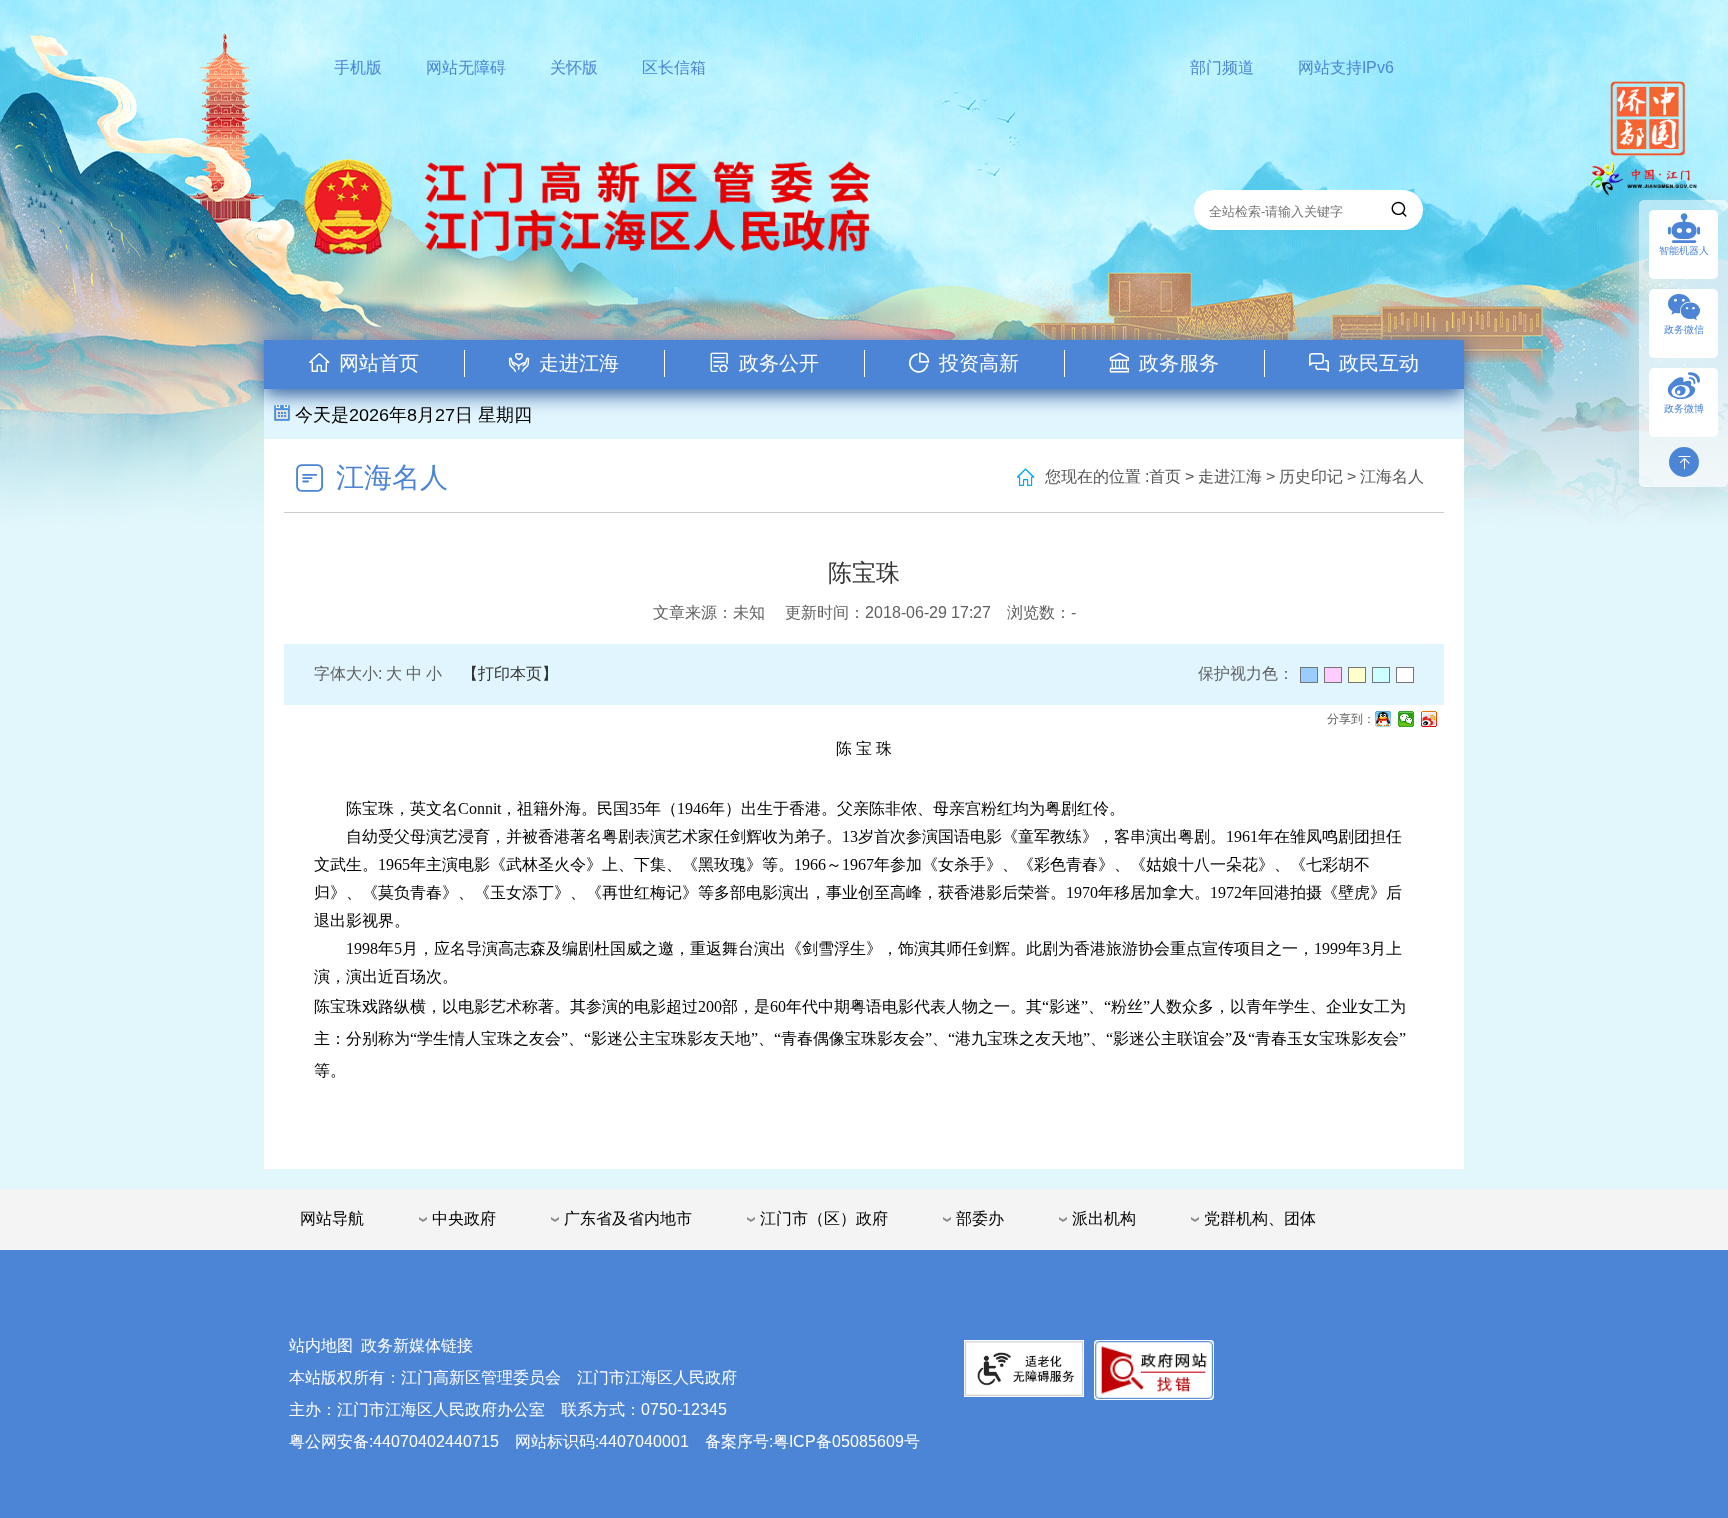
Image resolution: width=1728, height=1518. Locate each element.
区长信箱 (674, 67)
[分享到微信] (1406, 719)
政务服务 (1179, 363)
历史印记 (1311, 476)
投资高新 (979, 363)
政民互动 (1379, 363)
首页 (1165, 476)
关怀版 (574, 67)
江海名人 (392, 477)
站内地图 (321, 1345)
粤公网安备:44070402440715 (394, 1441)
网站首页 (379, 363)
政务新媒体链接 (417, 1345)
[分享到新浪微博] (1429, 719)
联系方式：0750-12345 (644, 1409)
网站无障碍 (466, 67)
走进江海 (579, 363)
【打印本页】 (510, 673)
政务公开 (779, 363)
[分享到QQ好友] (1383, 719)
